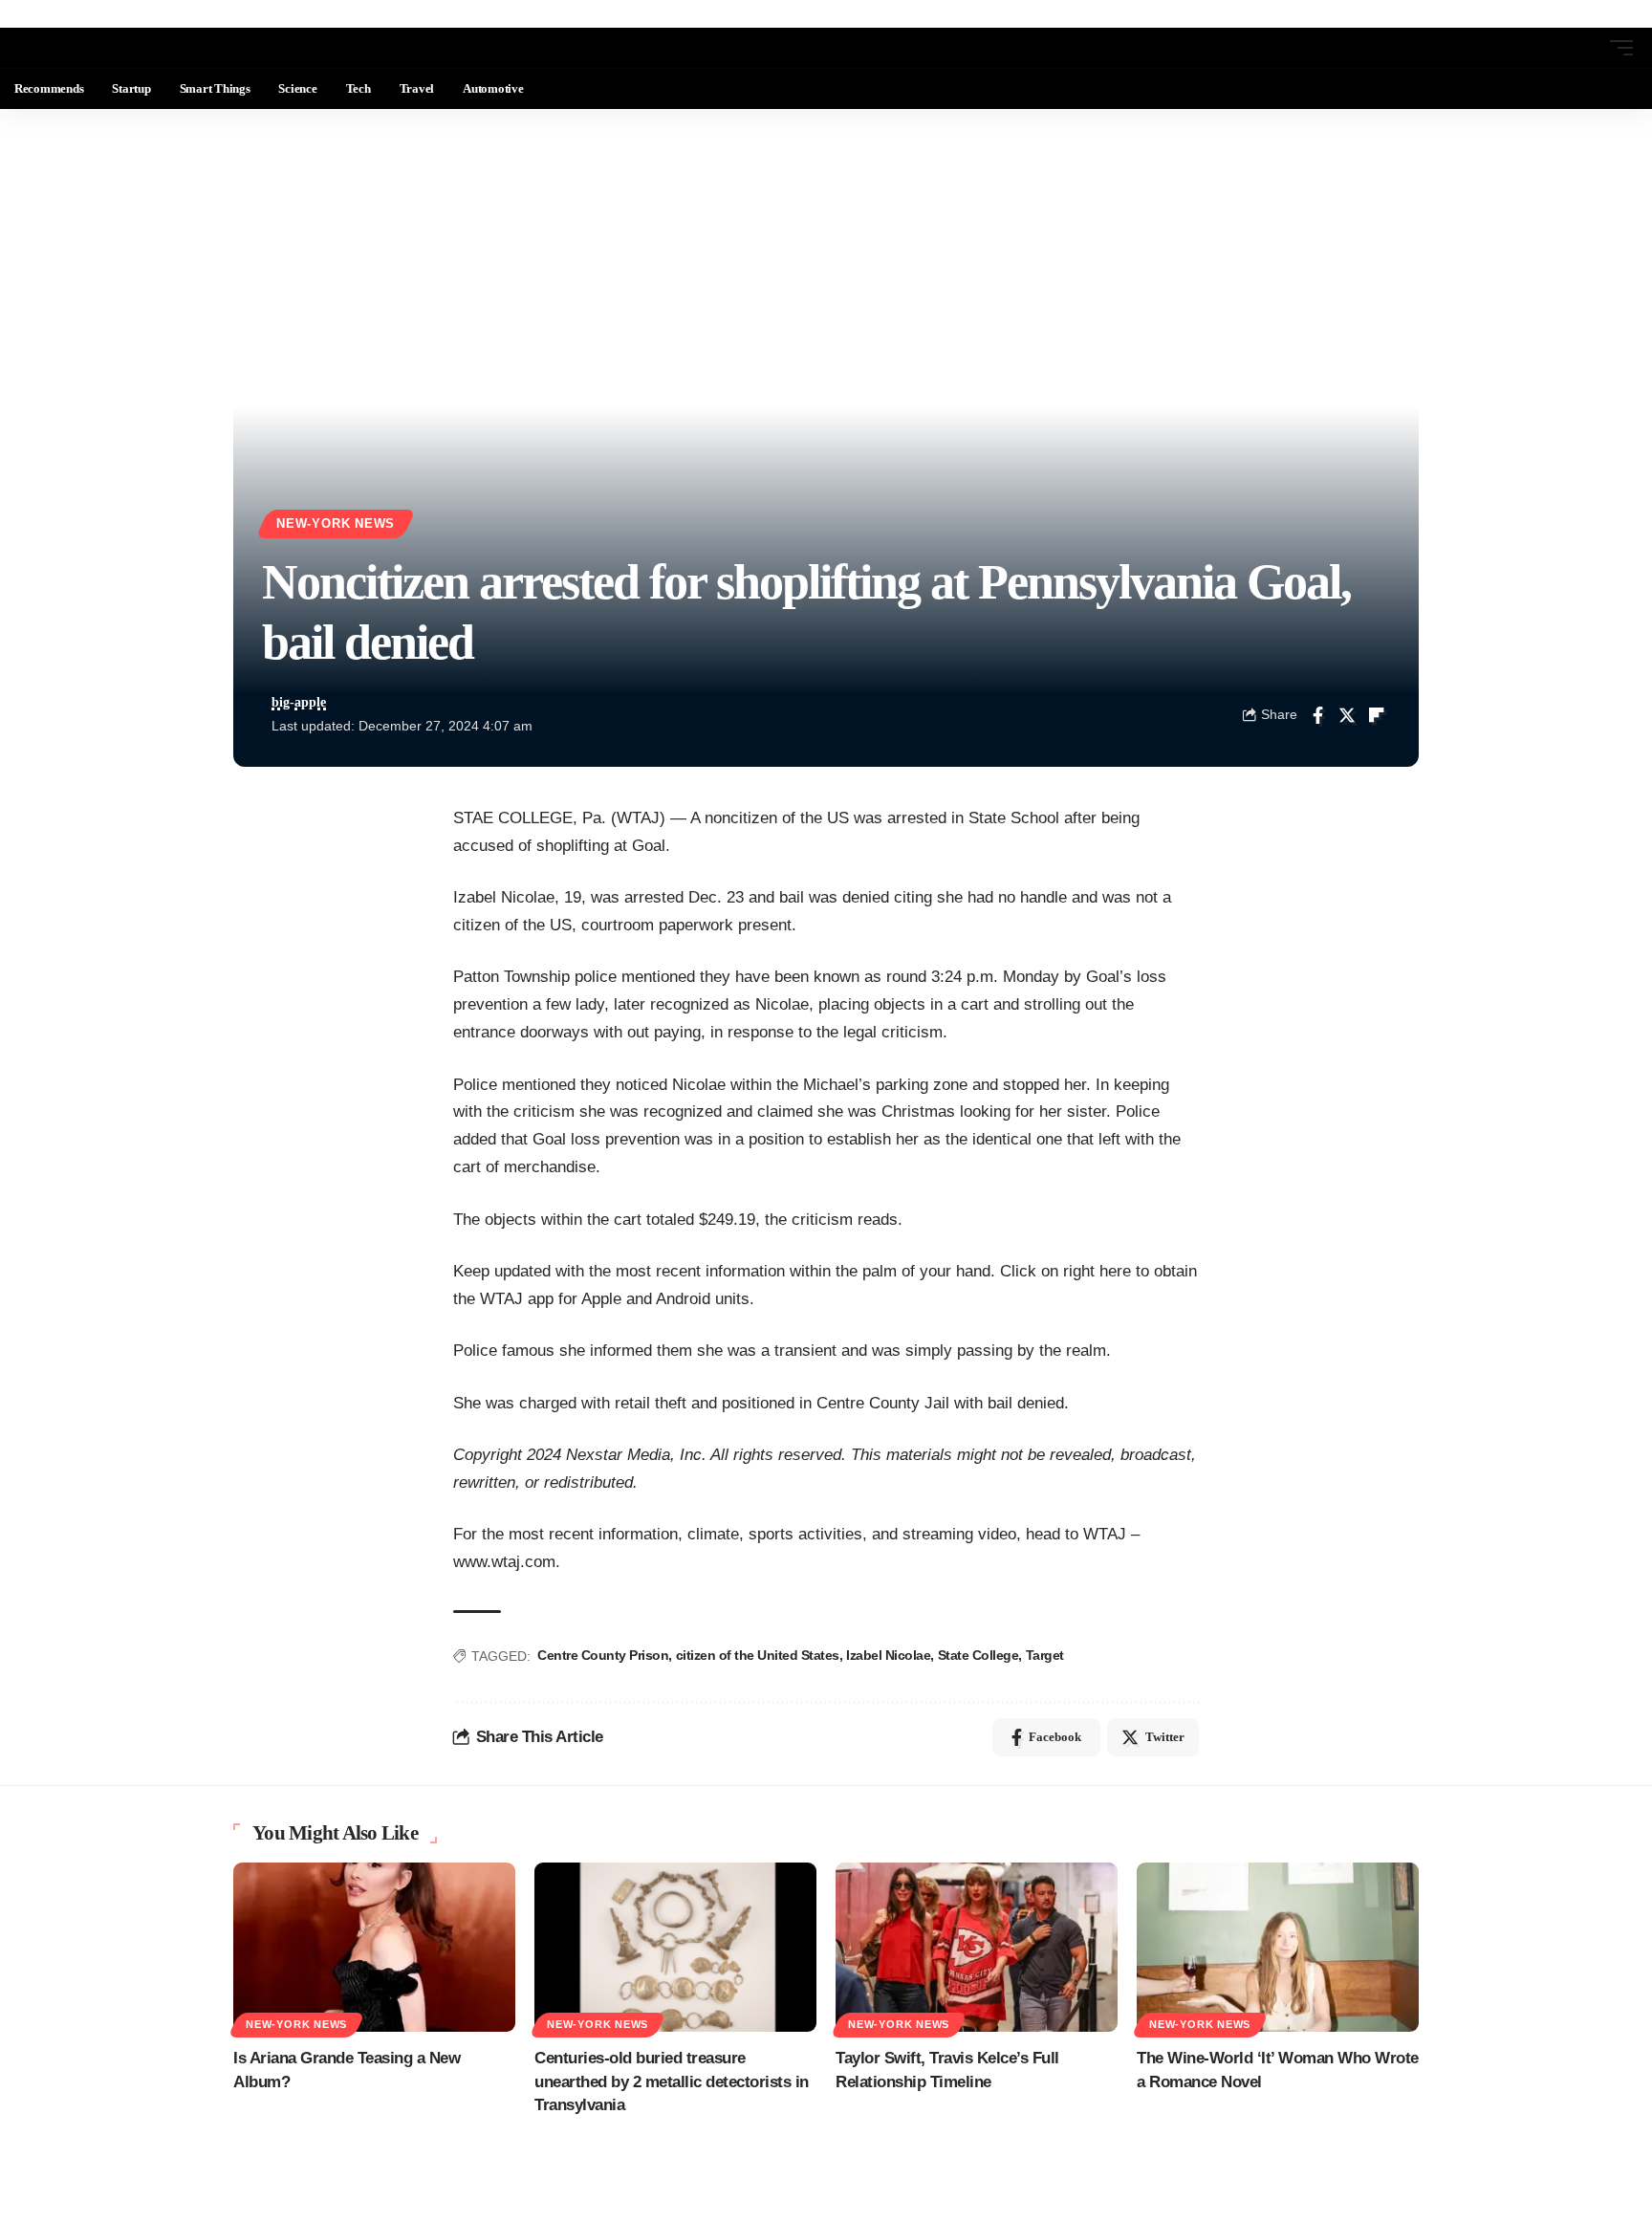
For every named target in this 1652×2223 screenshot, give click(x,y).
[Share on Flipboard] (1377, 715)
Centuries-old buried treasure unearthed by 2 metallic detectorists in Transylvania (672, 2081)
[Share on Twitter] (1347, 715)
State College (978, 1655)
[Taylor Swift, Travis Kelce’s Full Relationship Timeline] (977, 1947)
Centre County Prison (603, 1655)
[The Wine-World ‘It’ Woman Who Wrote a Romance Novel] (1278, 1947)
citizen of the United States (758, 1655)
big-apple (299, 702)
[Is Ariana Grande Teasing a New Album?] (374, 1947)
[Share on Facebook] (1317, 715)
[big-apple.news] (92, 48)
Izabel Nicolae (888, 1655)
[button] (1586, 48)
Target (1045, 1655)
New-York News (336, 524)
